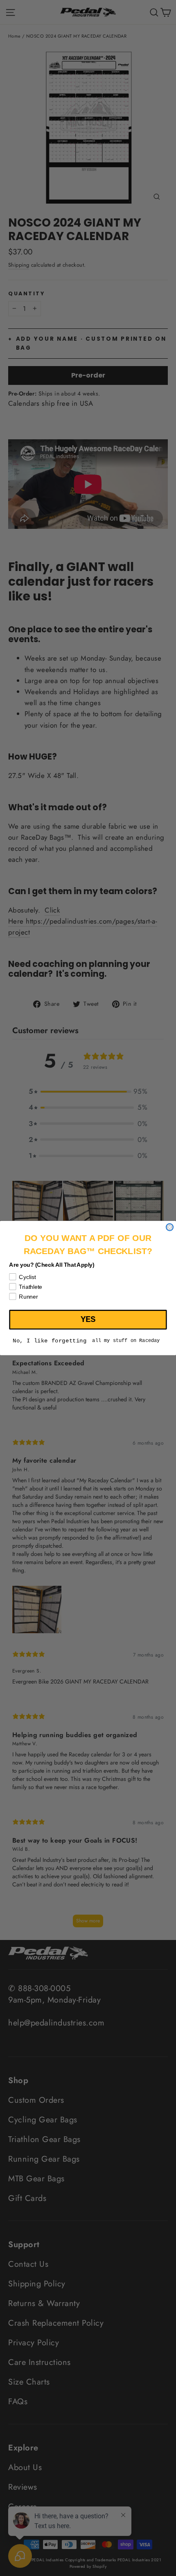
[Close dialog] (170, 1227)
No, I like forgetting (50, 1341)
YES (88, 1319)
